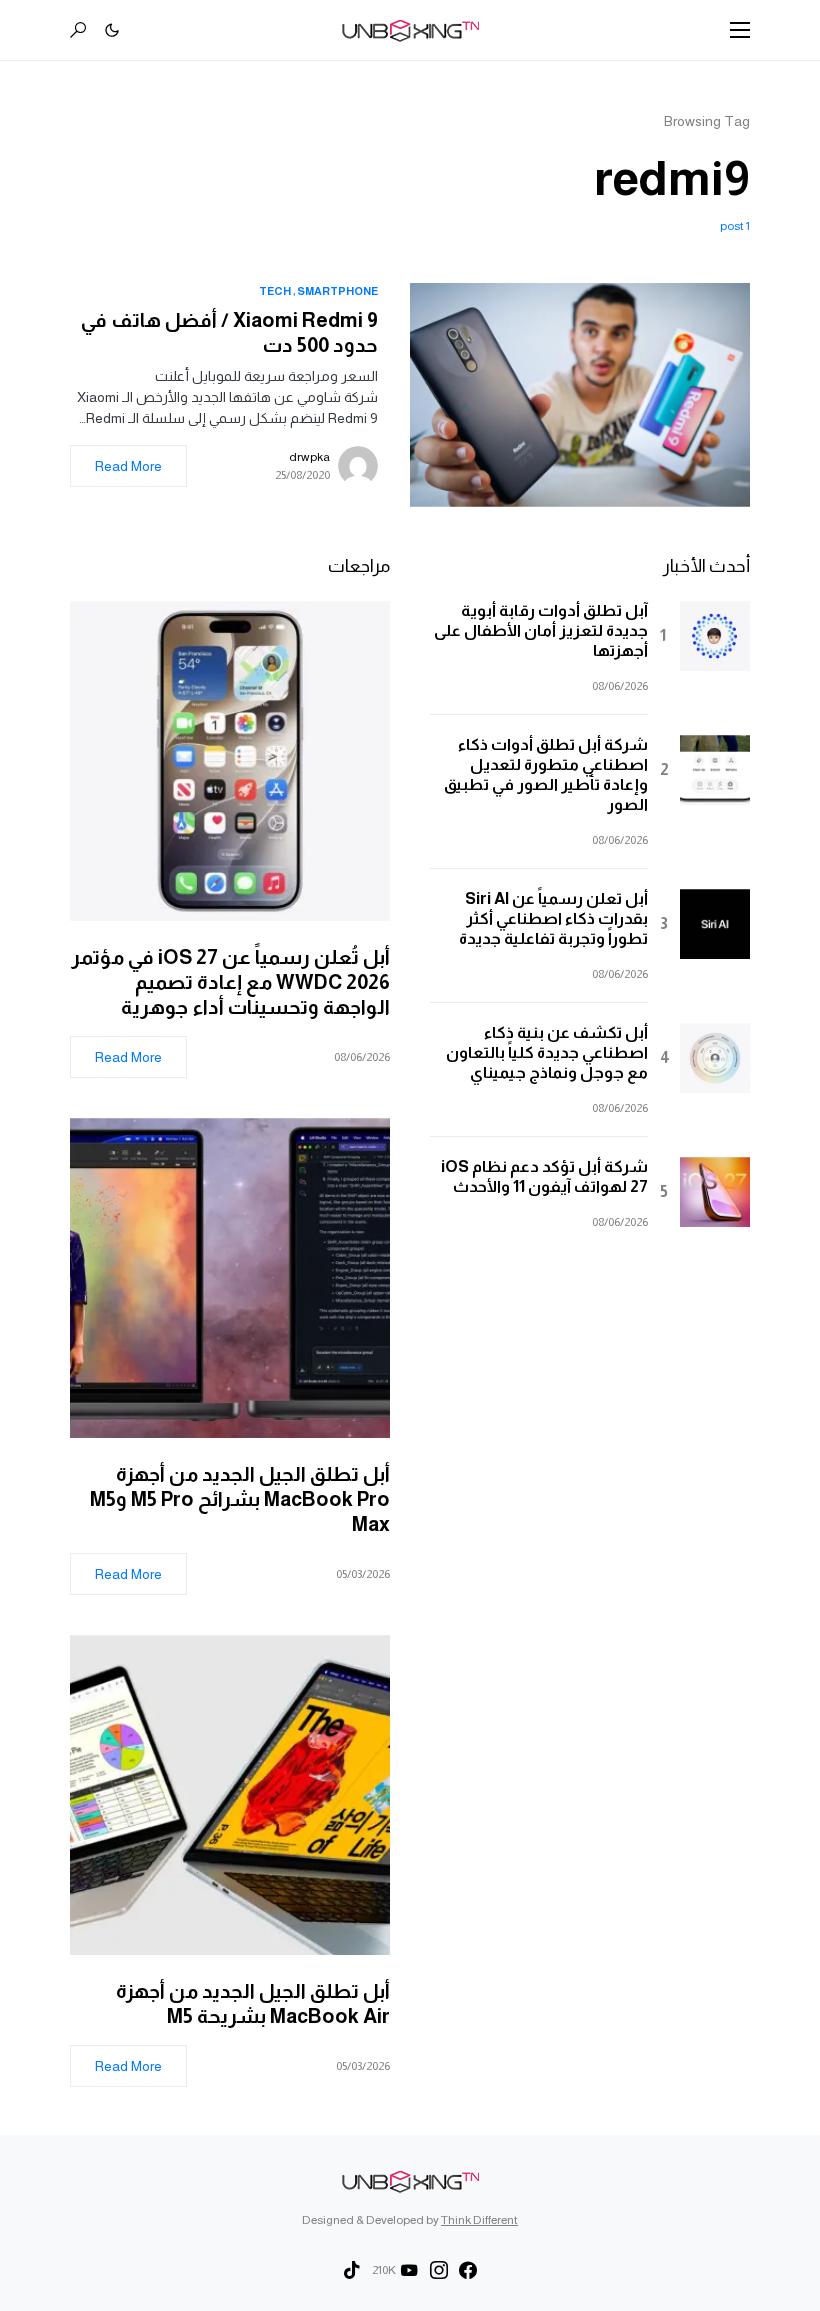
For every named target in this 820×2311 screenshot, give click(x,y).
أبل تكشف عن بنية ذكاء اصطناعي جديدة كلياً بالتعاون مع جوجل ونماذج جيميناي (547, 1052)
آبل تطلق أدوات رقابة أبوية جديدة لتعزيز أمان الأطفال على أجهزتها (541, 630)
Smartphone (337, 291)
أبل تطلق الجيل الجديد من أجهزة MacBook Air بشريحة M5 (253, 2003)
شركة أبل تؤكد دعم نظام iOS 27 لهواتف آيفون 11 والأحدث (544, 1176)
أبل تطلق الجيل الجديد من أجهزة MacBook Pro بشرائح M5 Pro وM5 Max (240, 1499)
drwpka (309, 457)
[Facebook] (468, 2270)
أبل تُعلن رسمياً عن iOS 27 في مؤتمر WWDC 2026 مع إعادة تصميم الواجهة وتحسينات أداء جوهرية (230, 982)
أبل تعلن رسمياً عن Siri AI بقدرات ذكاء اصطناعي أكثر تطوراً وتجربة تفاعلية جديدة (553, 918)
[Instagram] (439, 2270)
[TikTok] (352, 2270)
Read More (128, 466)
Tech (275, 291)
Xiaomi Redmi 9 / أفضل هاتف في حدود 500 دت (229, 332)
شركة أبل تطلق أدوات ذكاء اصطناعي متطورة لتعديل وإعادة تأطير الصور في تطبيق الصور (546, 774)
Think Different (479, 2220)
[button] (740, 30)
